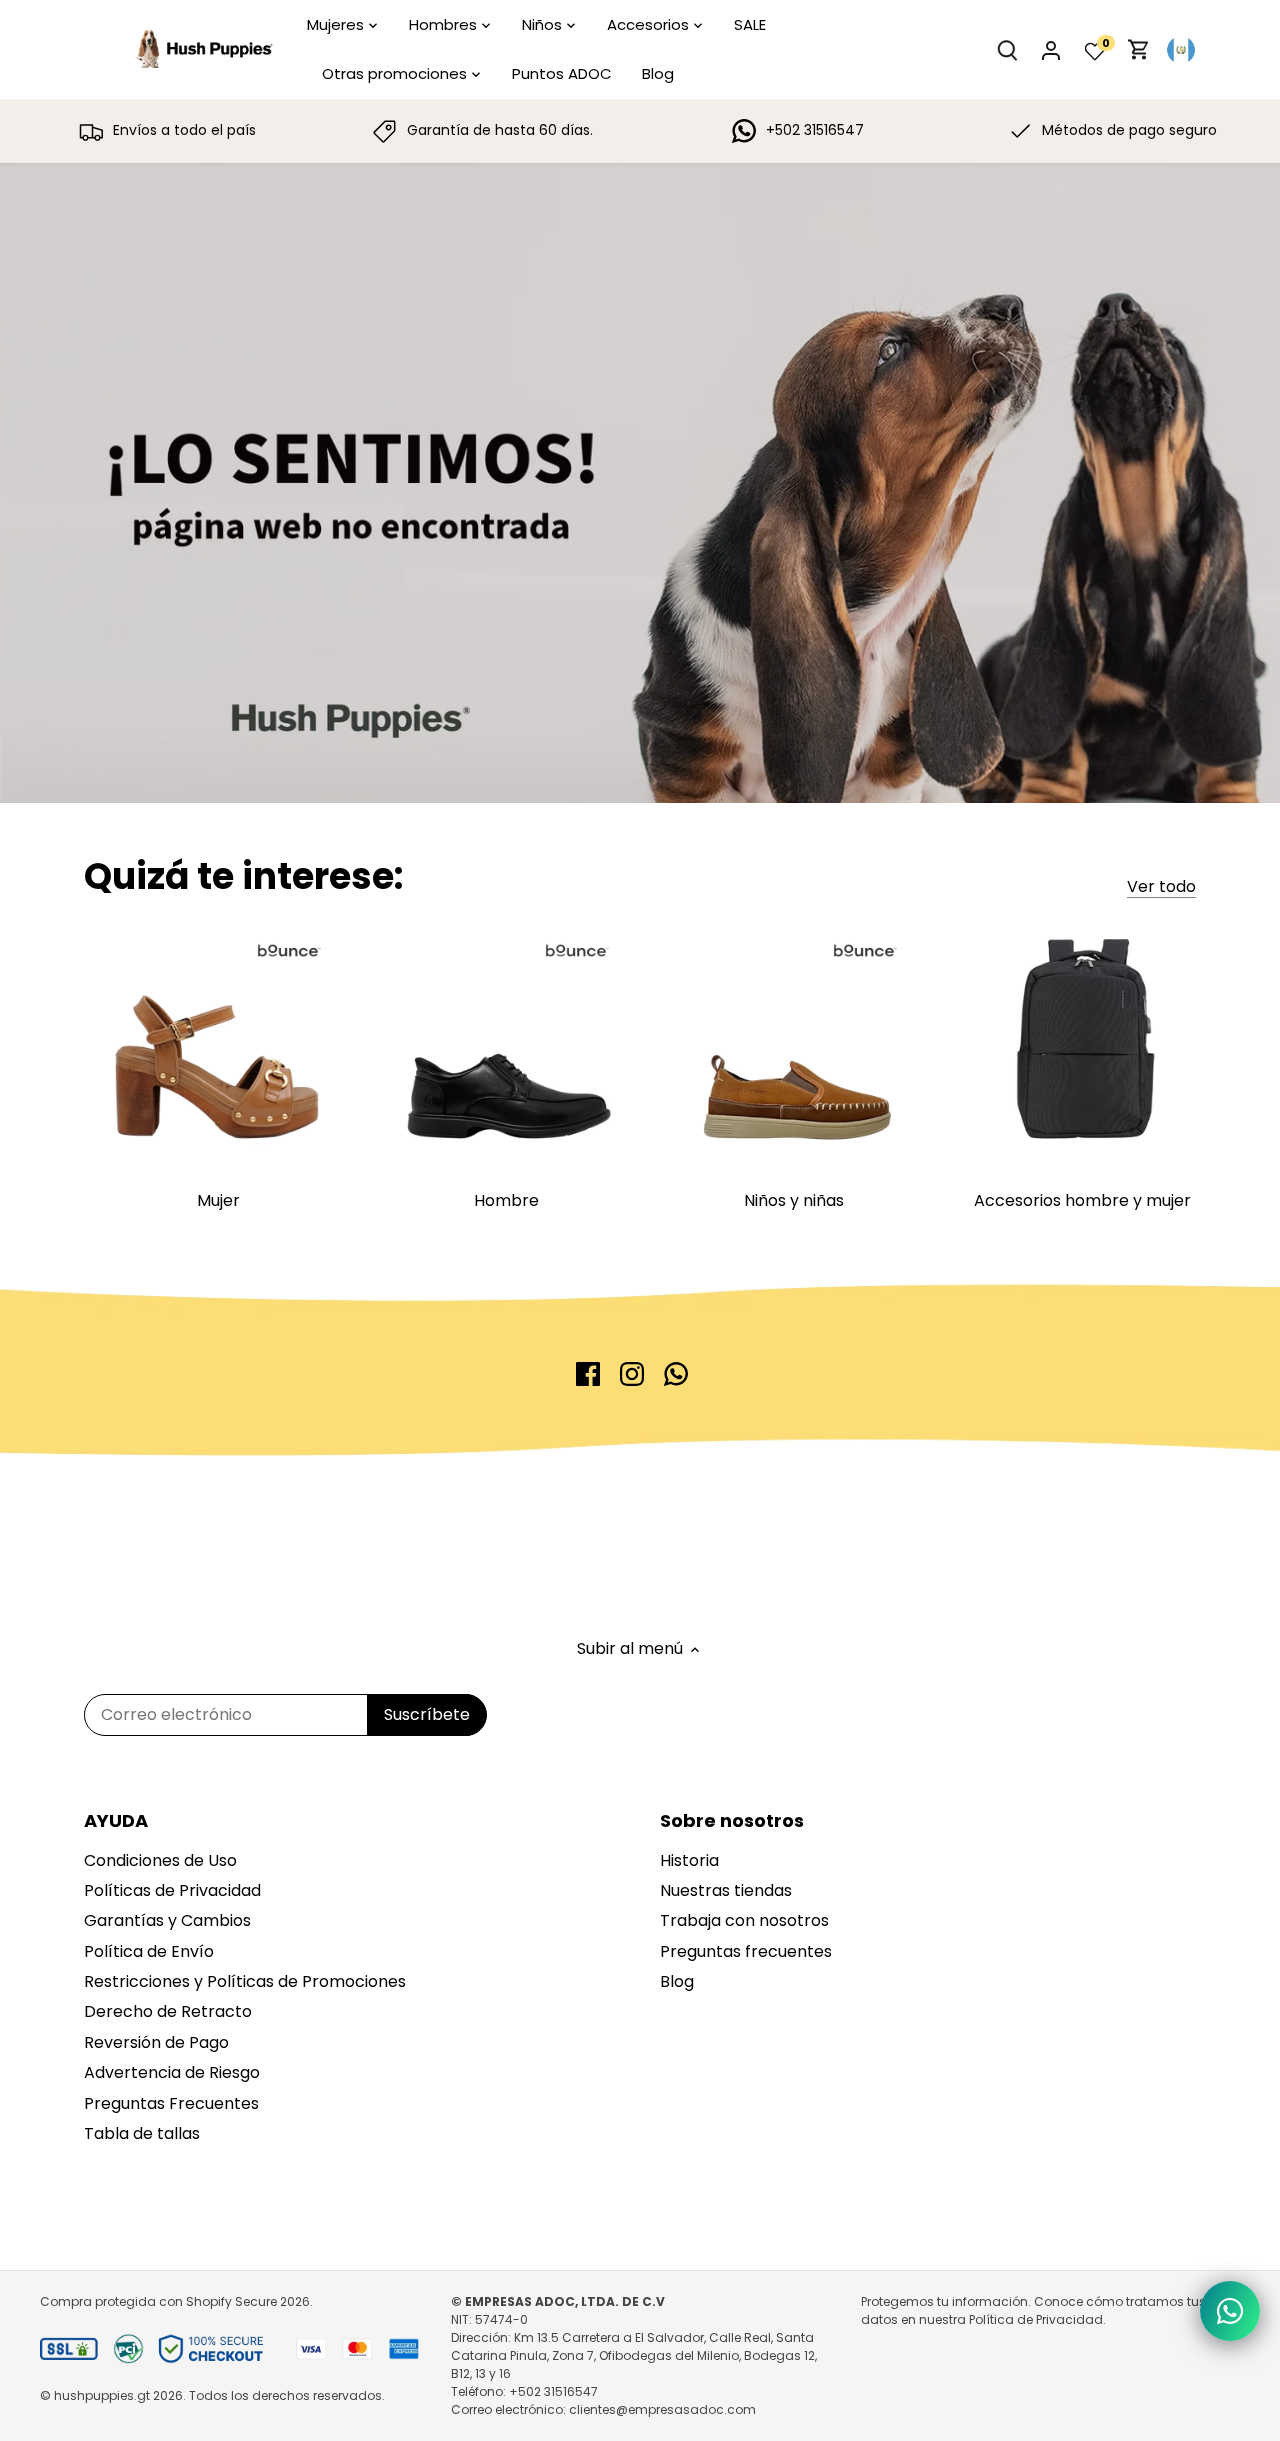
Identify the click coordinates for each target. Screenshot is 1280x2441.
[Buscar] (1007, 49)
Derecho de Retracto (168, 2011)
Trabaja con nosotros (744, 1920)
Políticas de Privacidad (172, 1890)
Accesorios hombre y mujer (1082, 1200)
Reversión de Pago (156, 2042)
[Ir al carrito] (1139, 49)
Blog (677, 1981)
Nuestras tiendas (726, 1890)
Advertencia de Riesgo (172, 2072)
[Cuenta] (1051, 49)
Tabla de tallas (142, 2133)
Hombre (506, 1200)
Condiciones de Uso (160, 1860)
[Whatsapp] (676, 1374)
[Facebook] (588, 1374)
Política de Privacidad (1036, 2319)
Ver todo (1161, 887)
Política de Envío (149, 1951)
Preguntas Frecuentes (171, 2103)
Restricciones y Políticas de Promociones (245, 1981)
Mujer (218, 1200)
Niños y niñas (794, 1200)
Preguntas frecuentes (746, 1951)
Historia (689, 1860)
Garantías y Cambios (167, 1920)
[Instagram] (632, 1374)
